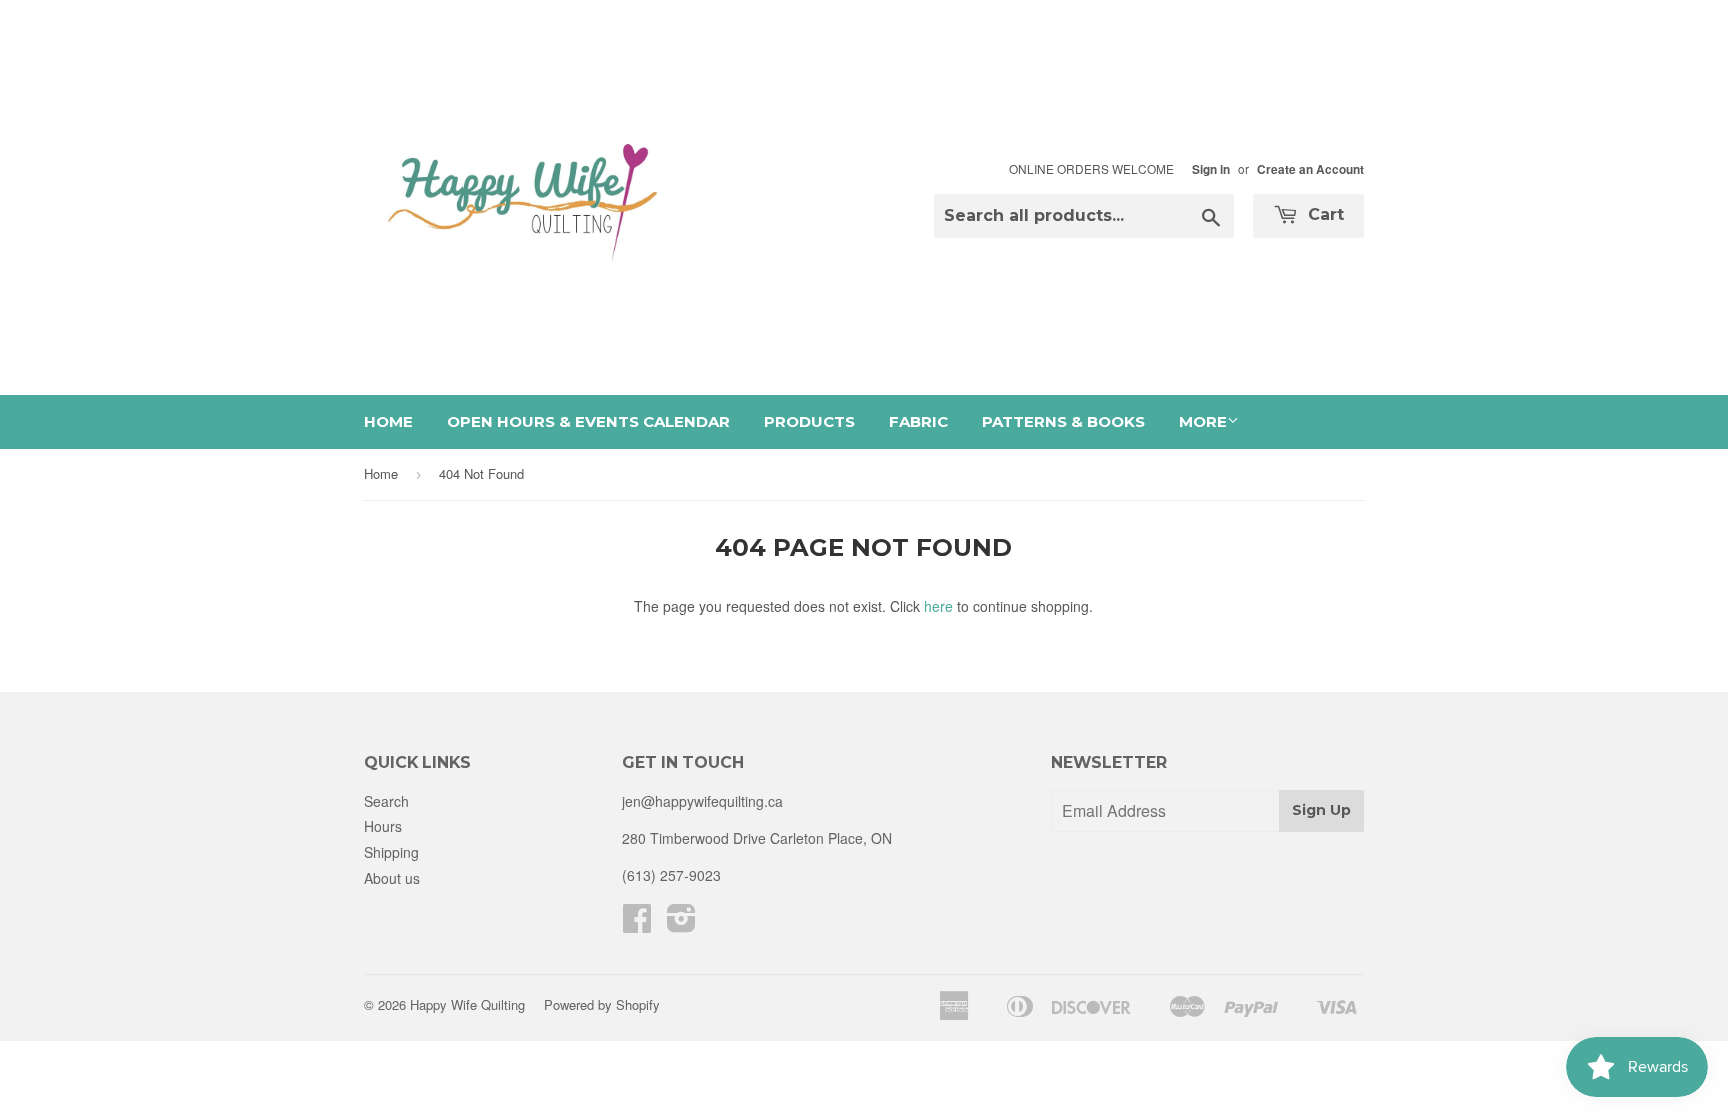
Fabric (918, 421)
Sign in (1211, 169)
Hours (383, 826)
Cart (1323, 214)
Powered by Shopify (602, 1004)
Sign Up (1321, 810)
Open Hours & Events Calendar (588, 421)
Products (809, 421)
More (1203, 421)
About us (392, 878)
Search (386, 801)
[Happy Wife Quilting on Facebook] (637, 924)
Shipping (391, 852)
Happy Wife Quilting (467, 1004)
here (938, 606)
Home (388, 421)
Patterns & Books (1063, 421)
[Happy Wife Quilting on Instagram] (681, 924)
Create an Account (1310, 169)
